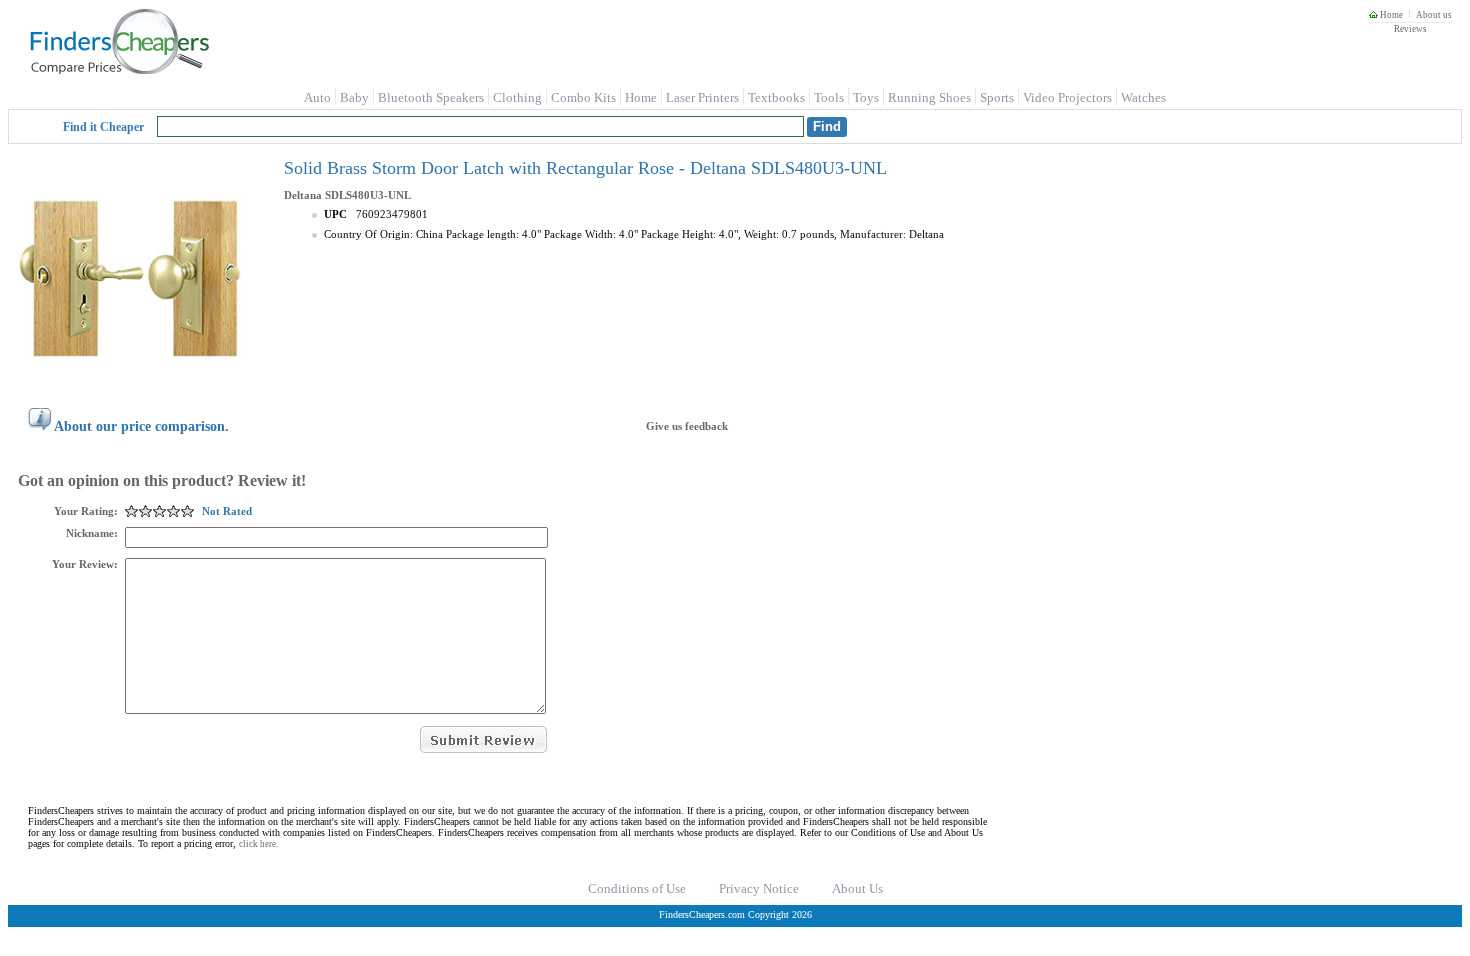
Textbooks (776, 97)
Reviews (1410, 29)
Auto (317, 97)
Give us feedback (687, 426)
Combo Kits (583, 97)
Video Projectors (1067, 97)
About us (1434, 15)
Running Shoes (929, 97)
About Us (857, 888)
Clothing (517, 97)
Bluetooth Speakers (431, 97)
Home (1390, 15)
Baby (354, 97)
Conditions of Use (637, 888)
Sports (997, 97)
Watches (1143, 97)
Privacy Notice (759, 888)
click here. (258, 844)
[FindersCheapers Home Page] (118, 70)
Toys (866, 97)
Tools (829, 97)
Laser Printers (702, 97)
